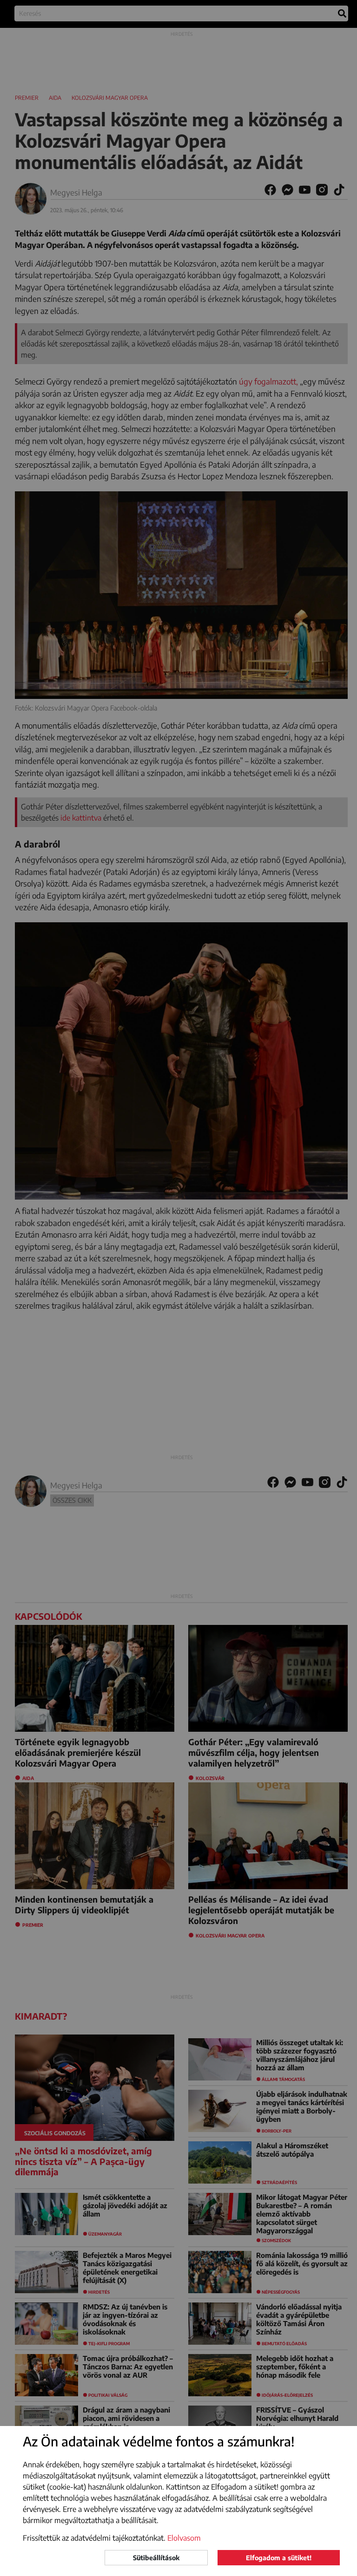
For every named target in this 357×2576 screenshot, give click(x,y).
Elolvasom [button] (184, 2538)
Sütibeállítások (156, 2558)
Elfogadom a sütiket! (279, 2558)
